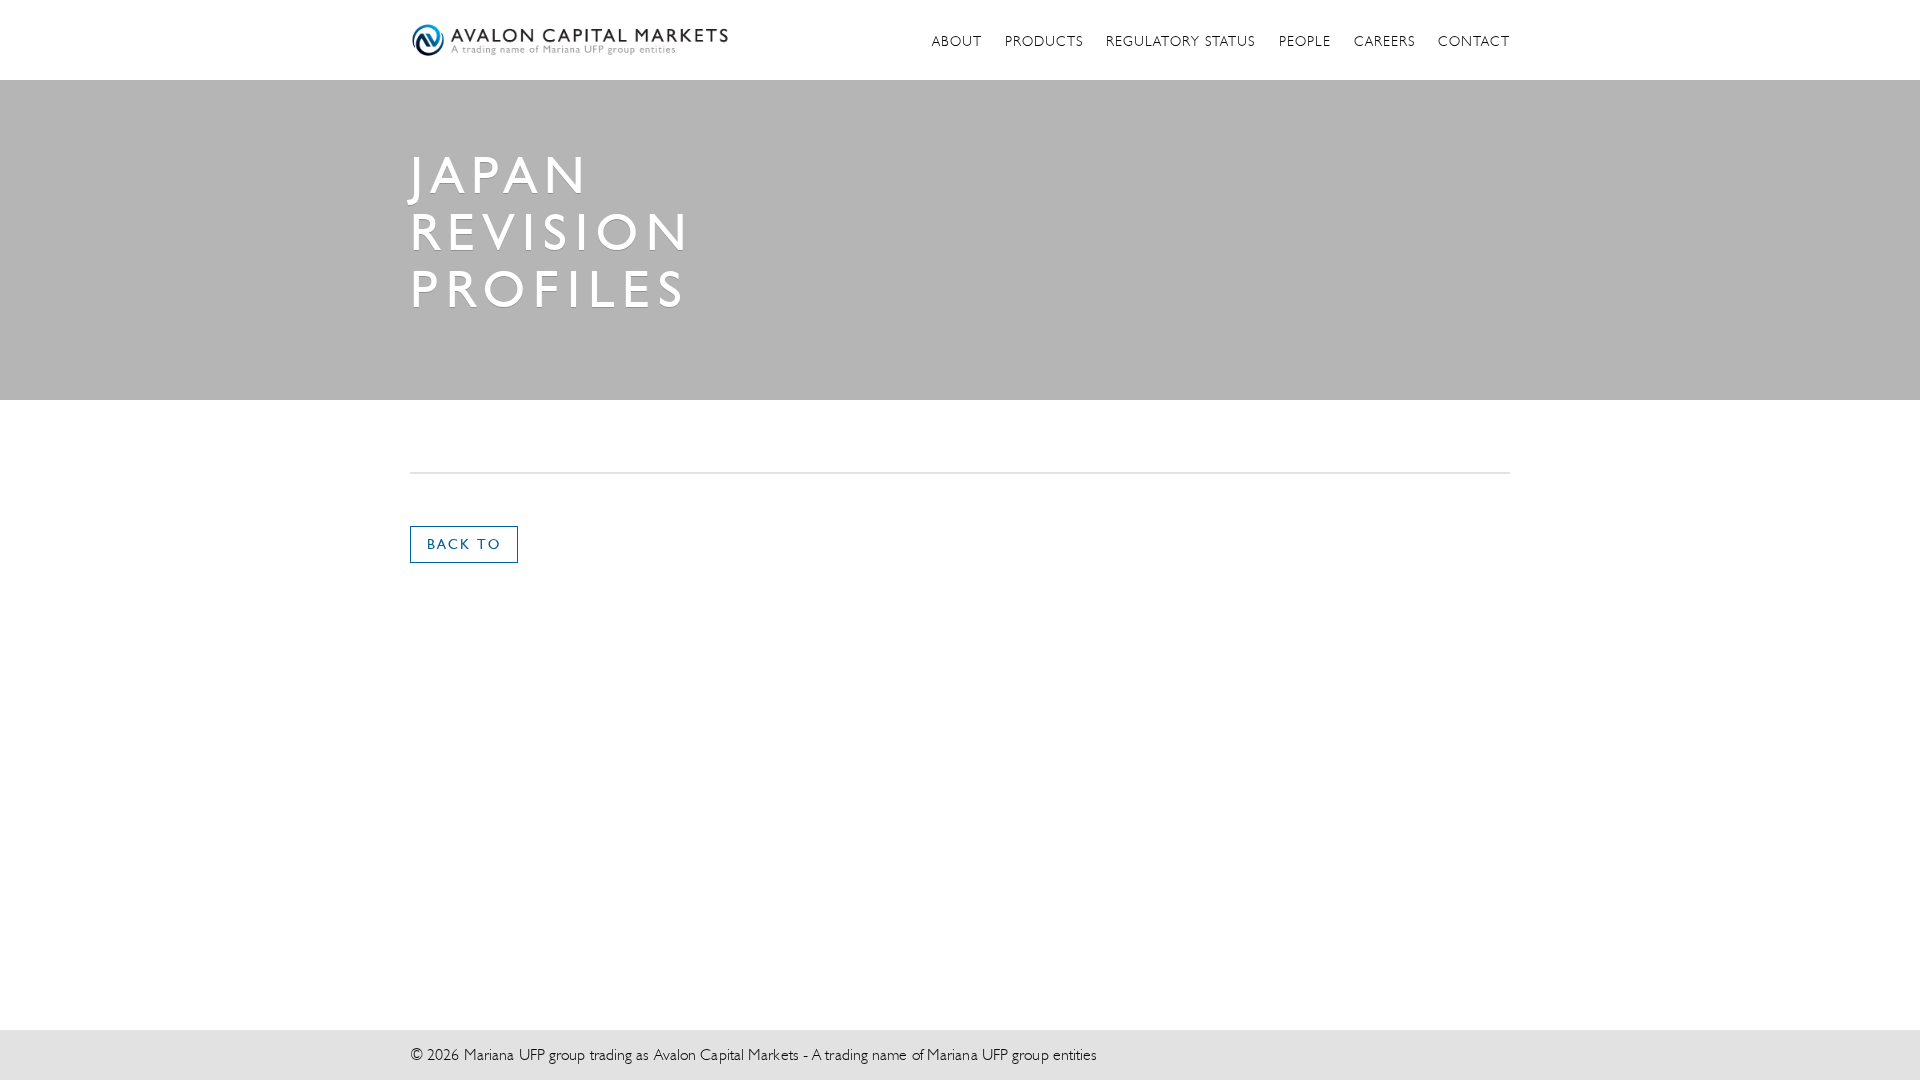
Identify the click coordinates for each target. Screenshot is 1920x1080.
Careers (1384, 41)
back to (464, 544)
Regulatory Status (1180, 41)
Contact (1474, 41)
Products (1044, 41)
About (957, 41)
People (1305, 41)
